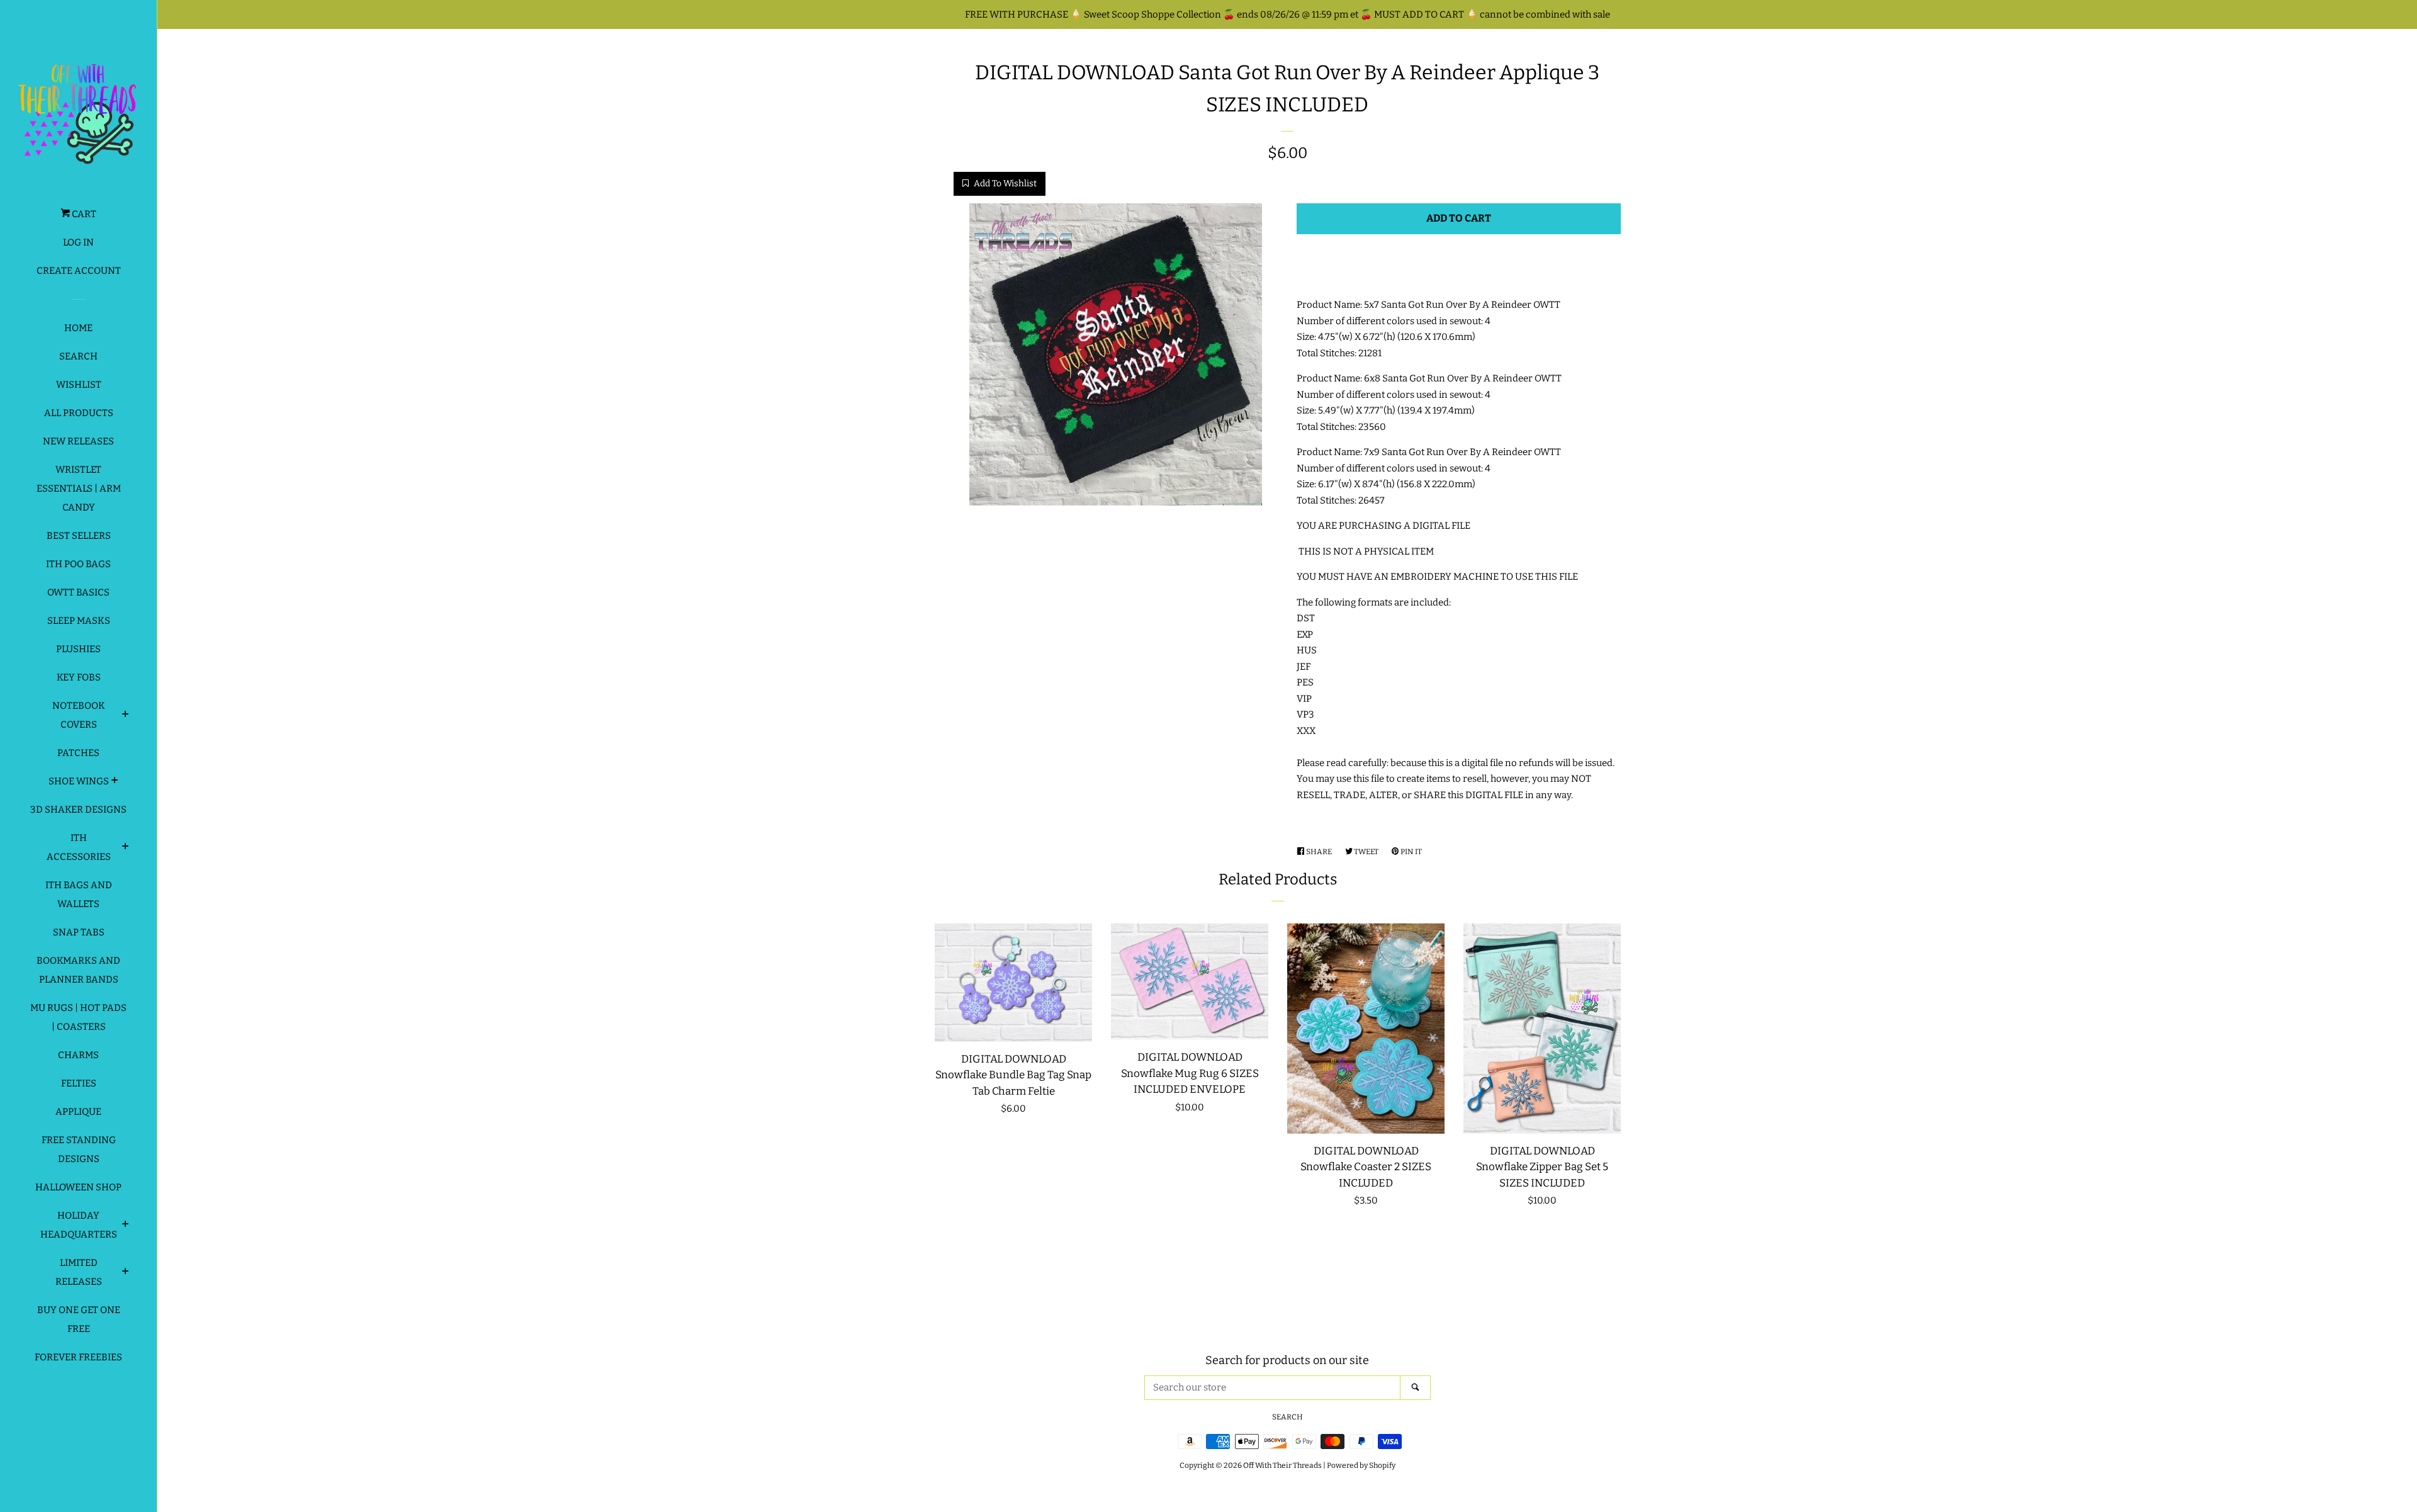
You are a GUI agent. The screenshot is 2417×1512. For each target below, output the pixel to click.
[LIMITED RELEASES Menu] (126, 1273)
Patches (78, 753)
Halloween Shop (78, 1187)
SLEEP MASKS (79, 621)
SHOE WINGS (79, 781)
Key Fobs (79, 677)
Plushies (78, 649)
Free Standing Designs (79, 1149)
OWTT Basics (78, 592)
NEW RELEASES (78, 441)
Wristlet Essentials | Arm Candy (79, 488)
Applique (78, 1112)
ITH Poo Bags (78, 564)
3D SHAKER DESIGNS (78, 810)
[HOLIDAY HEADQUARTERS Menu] (126, 1226)
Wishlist (79, 385)
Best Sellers (79, 536)
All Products (79, 413)
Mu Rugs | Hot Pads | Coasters (78, 1017)
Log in (78, 242)
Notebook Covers (79, 715)
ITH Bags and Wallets (79, 894)
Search (78, 356)
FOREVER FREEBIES (78, 1357)
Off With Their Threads (1282, 1465)
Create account (79, 271)
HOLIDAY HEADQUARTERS (79, 1225)
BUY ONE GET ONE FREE (79, 1319)
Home (78, 328)
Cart (83, 214)
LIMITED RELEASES (79, 1272)
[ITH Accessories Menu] (126, 848)
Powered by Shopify (1361, 1465)
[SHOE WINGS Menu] (115, 782)
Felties (79, 1083)
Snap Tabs (79, 932)
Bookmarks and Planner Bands (78, 970)
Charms (78, 1055)
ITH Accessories (79, 847)
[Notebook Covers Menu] (126, 716)
